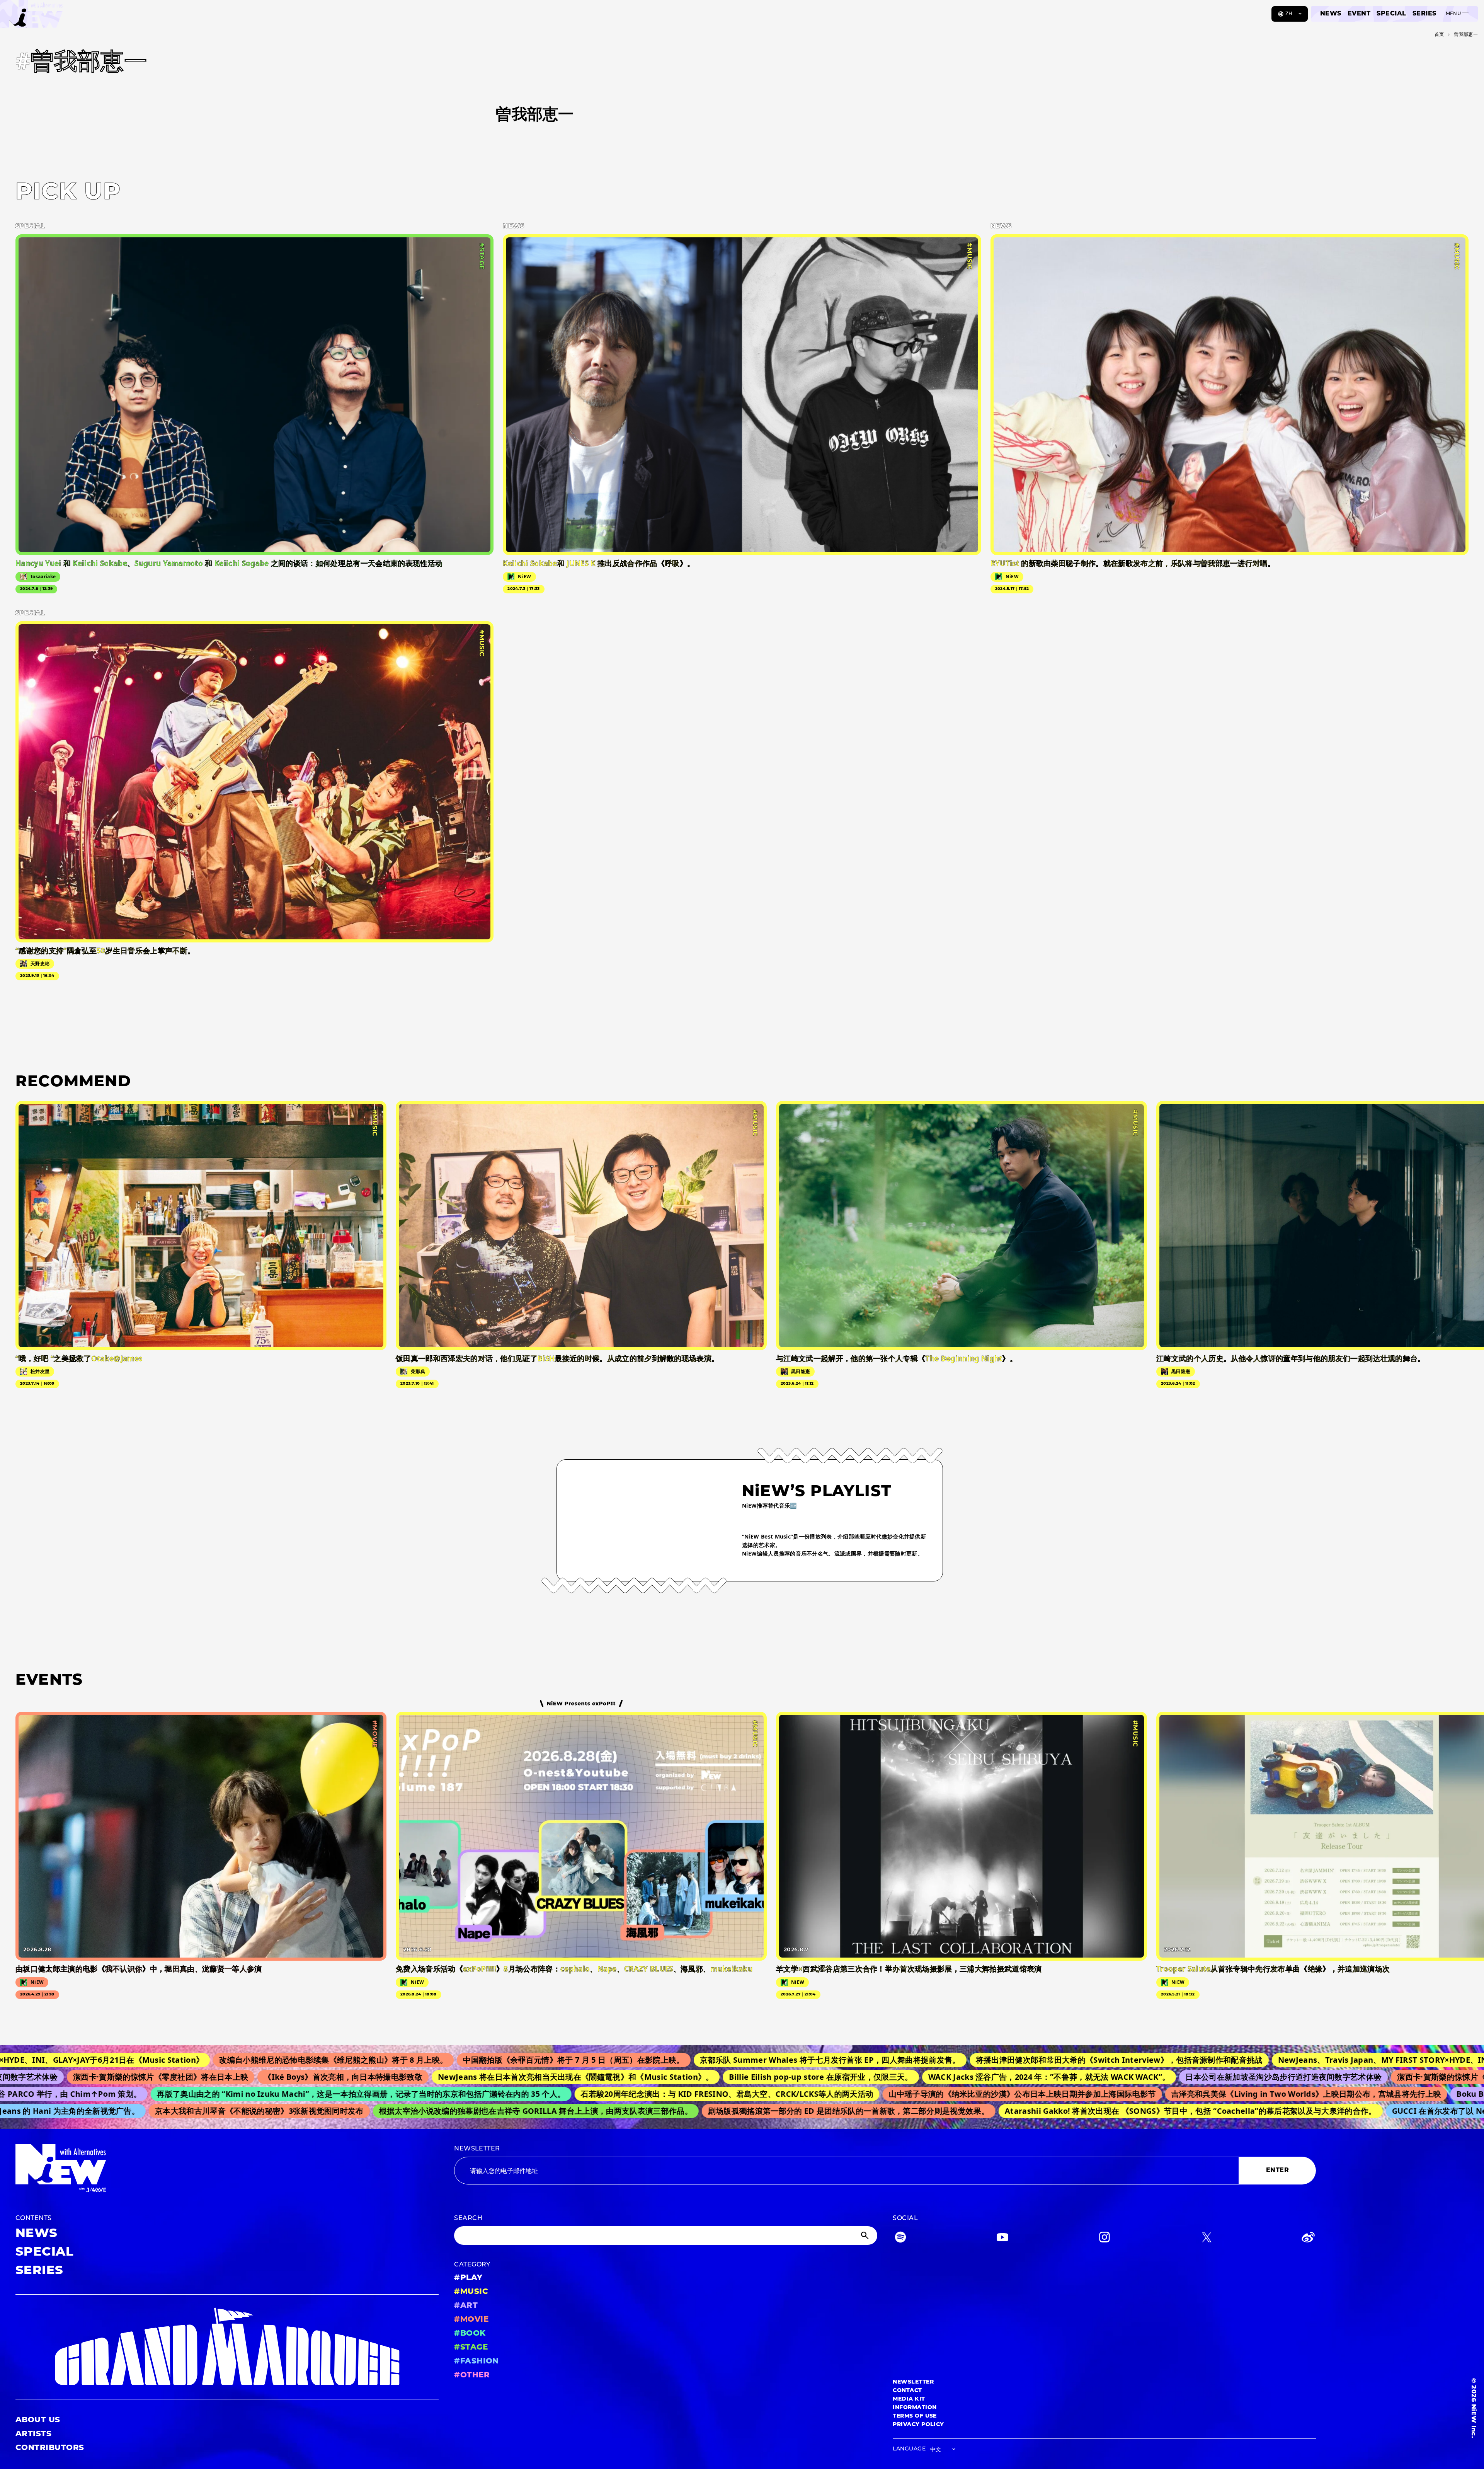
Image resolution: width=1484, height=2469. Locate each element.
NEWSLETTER (477, 2149)
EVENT (1359, 14)
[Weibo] (1308, 2239)
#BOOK (470, 2334)
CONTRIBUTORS (50, 2448)
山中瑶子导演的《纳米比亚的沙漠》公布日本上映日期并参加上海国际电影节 (881, 2094)
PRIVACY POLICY (918, 2425)
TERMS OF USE (915, 2416)
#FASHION (477, 2362)
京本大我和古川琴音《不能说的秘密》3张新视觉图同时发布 (135, 2111)
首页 (1439, 35)
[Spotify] (900, 2239)
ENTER (1277, 2171)
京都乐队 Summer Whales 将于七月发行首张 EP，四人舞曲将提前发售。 (631, 2060)
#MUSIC (471, 2292)
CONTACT (907, 2391)
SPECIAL (1391, 14)
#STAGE (471, 2348)
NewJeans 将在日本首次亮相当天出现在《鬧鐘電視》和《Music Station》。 (410, 2077)
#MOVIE (471, 2320)
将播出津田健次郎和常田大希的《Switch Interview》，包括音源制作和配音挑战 (921, 2060)
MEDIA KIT (909, 2399)
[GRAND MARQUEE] (227, 2347)
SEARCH (468, 2219)
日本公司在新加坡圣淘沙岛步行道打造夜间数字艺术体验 (1118, 2077)
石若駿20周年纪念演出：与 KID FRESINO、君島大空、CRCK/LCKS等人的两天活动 (585, 2094)
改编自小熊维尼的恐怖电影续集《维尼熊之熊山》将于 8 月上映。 (135, 2060)
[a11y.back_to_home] (31, 17)
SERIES (1424, 14)
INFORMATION (915, 2408)
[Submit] (866, 2236)
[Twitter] (1207, 2239)
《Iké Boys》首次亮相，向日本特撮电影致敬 (178, 2077)
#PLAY (468, 2278)
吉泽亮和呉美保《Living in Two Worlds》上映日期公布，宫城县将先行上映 (1164, 2094)
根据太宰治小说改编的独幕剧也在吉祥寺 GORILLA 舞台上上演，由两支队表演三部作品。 (412, 2111)
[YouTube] (1002, 2239)
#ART (466, 2306)
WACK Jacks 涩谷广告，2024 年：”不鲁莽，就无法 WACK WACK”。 (884, 2077)
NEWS (1331, 14)
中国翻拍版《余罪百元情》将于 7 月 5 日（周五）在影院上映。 (375, 2060)
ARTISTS (33, 2434)
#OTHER (472, 2375)
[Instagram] (1104, 2239)
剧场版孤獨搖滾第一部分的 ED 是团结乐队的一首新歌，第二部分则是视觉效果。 (725, 2111)
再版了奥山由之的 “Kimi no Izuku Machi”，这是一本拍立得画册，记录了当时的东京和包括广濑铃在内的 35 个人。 (219, 2094)
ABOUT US (38, 2420)
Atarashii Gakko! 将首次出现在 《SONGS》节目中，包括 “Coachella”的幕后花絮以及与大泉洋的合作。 (1066, 2111)
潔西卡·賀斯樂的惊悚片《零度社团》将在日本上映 (1320, 2077)
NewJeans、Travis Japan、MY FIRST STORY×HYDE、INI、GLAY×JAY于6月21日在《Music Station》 (1265, 2060)
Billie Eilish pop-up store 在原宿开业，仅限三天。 (656, 2077)
